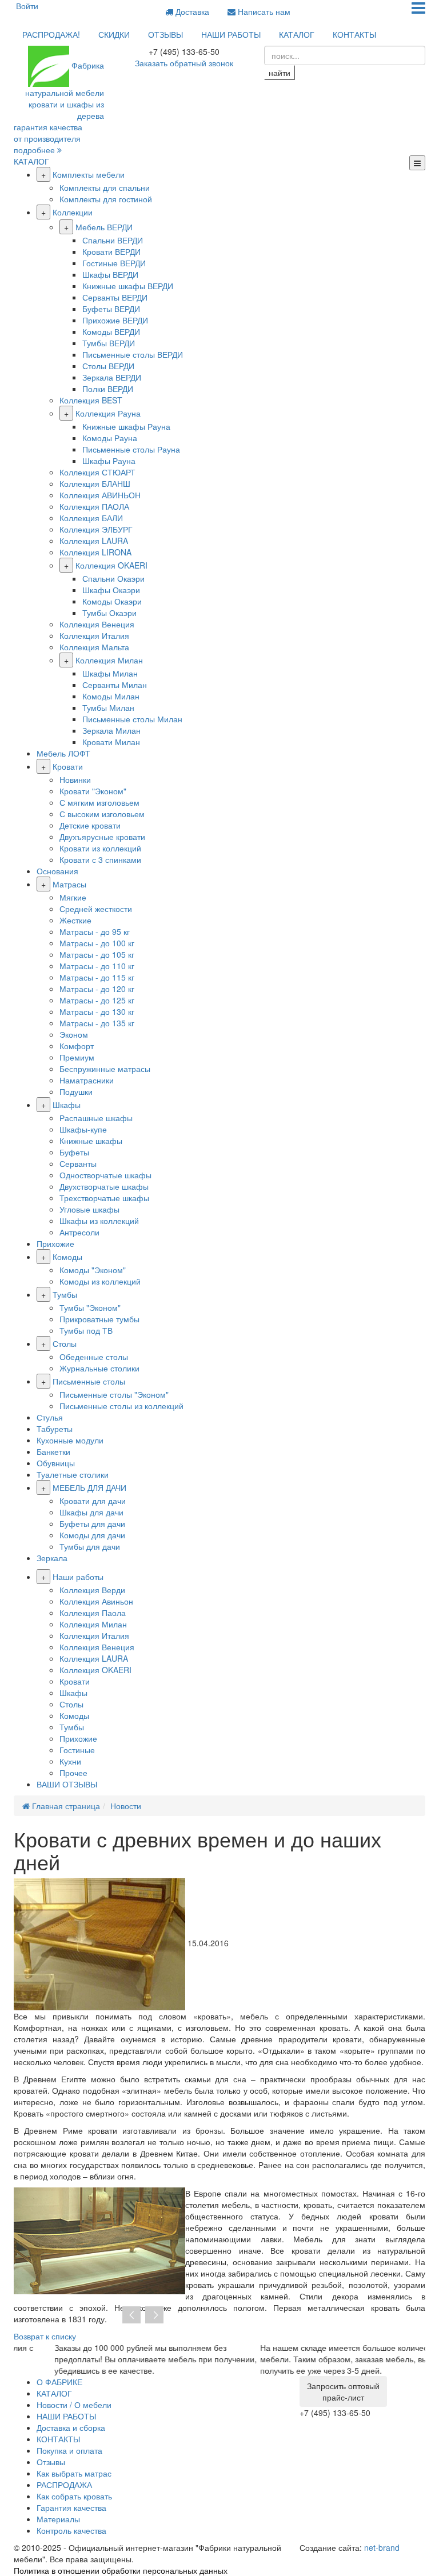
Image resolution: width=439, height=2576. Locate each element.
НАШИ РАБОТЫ (231, 34)
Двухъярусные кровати (102, 837)
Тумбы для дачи (90, 1546)
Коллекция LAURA (94, 541)
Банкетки (53, 1451)
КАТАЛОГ (297, 34)
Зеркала (52, 1558)
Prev (131, 2315)
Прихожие (55, 1243)
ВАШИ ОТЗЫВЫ (67, 1784)
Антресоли (79, 1232)
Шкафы (67, 1105)
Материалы (58, 2519)
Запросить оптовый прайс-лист (343, 2391)
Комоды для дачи (92, 1535)
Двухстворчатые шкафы (104, 1186)
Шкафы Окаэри (111, 590)
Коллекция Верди (92, 1590)
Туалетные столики (73, 1474)
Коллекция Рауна (108, 413)
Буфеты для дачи (92, 1523)
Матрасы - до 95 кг (95, 931)
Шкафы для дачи (91, 1512)
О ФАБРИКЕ (59, 2382)
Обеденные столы (94, 1357)
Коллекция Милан (109, 660)
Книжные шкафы (91, 1141)
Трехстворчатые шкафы (104, 1198)
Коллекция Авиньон (96, 1601)
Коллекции (73, 212)
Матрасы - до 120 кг (97, 989)
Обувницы (56, 1463)
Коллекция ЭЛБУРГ (96, 529)
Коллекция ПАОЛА (94, 506)
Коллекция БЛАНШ (95, 483)
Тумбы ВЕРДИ (109, 343)
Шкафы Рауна (109, 461)
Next (154, 2315)
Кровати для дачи (93, 1501)
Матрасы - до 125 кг (97, 1000)
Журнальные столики (99, 1368)
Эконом (74, 1034)
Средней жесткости (96, 909)
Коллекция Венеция (97, 624)
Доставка (191, 11)
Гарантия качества (71, 2507)
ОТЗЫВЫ (165, 34)
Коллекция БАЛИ (91, 518)
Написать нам (263, 11)
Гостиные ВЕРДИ (114, 263)
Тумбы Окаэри (109, 613)
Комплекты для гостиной (106, 199)
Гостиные (77, 1750)
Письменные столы (89, 1381)
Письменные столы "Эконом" (114, 1394)
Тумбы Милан (108, 707)
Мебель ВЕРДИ (104, 227)
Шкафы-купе (83, 1129)
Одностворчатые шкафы (105, 1175)
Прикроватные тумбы (99, 1319)
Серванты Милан (115, 685)
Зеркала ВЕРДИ (112, 377)
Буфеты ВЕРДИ (111, 309)
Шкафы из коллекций (99, 1221)
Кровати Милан (111, 742)
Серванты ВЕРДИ (115, 297)
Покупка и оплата (69, 2450)
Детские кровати (90, 825)
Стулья (50, 1417)
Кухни (70, 1761)
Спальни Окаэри (113, 578)
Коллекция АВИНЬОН (100, 495)
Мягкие (73, 897)
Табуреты (55, 1429)
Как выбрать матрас (74, 2473)
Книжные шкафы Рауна (126, 426)
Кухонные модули (70, 1440)
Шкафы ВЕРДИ (110, 274)
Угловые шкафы (89, 1209)
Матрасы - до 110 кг (97, 966)
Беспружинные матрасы (105, 1069)
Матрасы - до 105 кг (97, 954)
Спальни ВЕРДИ (113, 240)
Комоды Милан (111, 696)
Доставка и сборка (71, 2427)
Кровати (68, 766)
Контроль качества (71, 2530)
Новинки (75, 779)
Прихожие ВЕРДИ (115, 320)
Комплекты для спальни (105, 187)
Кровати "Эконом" (93, 791)
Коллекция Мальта (94, 647)
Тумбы (65, 1294)
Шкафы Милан (110, 673)
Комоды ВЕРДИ (111, 331)
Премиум (77, 1057)
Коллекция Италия (94, 635)
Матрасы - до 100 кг (97, 943)
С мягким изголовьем (99, 802)
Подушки (76, 1091)
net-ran (382, 2547)
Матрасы (69, 884)
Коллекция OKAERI (111, 565)
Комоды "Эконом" (93, 1270)
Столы (65, 1343)
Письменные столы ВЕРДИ (133, 354)
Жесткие (75, 920)
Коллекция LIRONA (95, 552)
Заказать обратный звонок (184, 63)
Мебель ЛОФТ (63, 753)
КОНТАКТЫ (354, 34)
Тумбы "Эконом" (90, 1307)
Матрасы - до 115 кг (97, 977)
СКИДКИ (114, 34)
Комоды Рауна (110, 438)
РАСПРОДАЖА (64, 2485)
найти (280, 73)
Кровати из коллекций (100, 848)
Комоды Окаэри (112, 601)
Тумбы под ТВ (86, 1330)
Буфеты (74, 1152)
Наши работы (78, 1577)
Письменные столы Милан (132, 719)
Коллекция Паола (93, 1613)
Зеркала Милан (111, 730)
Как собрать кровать (74, 2496)
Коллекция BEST (91, 400)
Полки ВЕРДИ (108, 389)
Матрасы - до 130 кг (97, 1011)
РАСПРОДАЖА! (51, 34)
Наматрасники (87, 1080)
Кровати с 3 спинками (100, 859)
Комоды (67, 1257)
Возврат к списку (45, 2336)
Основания (57, 871)
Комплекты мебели (89, 174)
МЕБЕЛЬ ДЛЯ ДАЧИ (89, 1487)
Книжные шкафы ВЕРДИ (128, 286)
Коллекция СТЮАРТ (97, 472)
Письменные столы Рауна (131, 449)
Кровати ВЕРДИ (111, 251)
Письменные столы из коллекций (121, 1406)
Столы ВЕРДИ (108, 366)
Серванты (78, 1163)
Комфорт (77, 1046)
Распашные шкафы (96, 1118)
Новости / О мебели (74, 2405)
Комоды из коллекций (100, 1281)
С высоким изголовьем (102, 814)
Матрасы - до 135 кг (97, 1023)
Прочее (73, 1773)
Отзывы (51, 2462)
